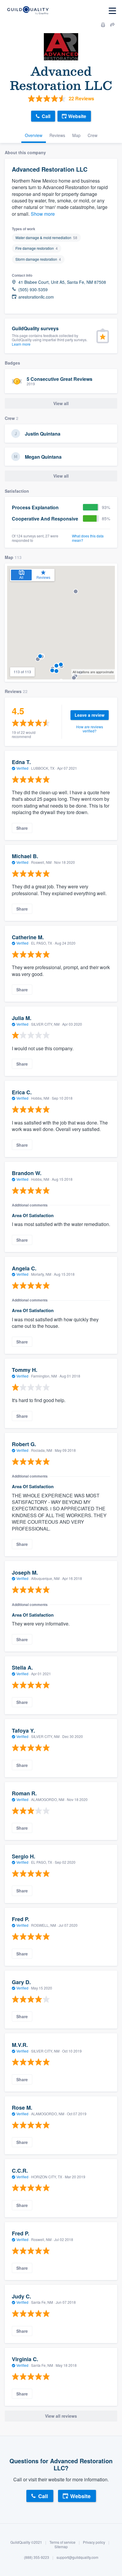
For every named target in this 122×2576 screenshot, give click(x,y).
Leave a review (90, 715)
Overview (34, 135)
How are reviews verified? (90, 729)
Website (77, 116)
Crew (93, 135)
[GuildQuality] (28, 11)
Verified (22, 768)
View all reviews (61, 2416)
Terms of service (62, 2542)
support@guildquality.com (77, 2557)
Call (46, 116)
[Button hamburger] (112, 11)
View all (61, 476)
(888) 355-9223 (37, 2557)
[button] (74, 678)
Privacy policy (94, 2542)
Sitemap (61, 2547)
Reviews (57, 135)
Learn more (21, 344)
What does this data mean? (88, 538)
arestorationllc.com (36, 297)
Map (76, 135)
